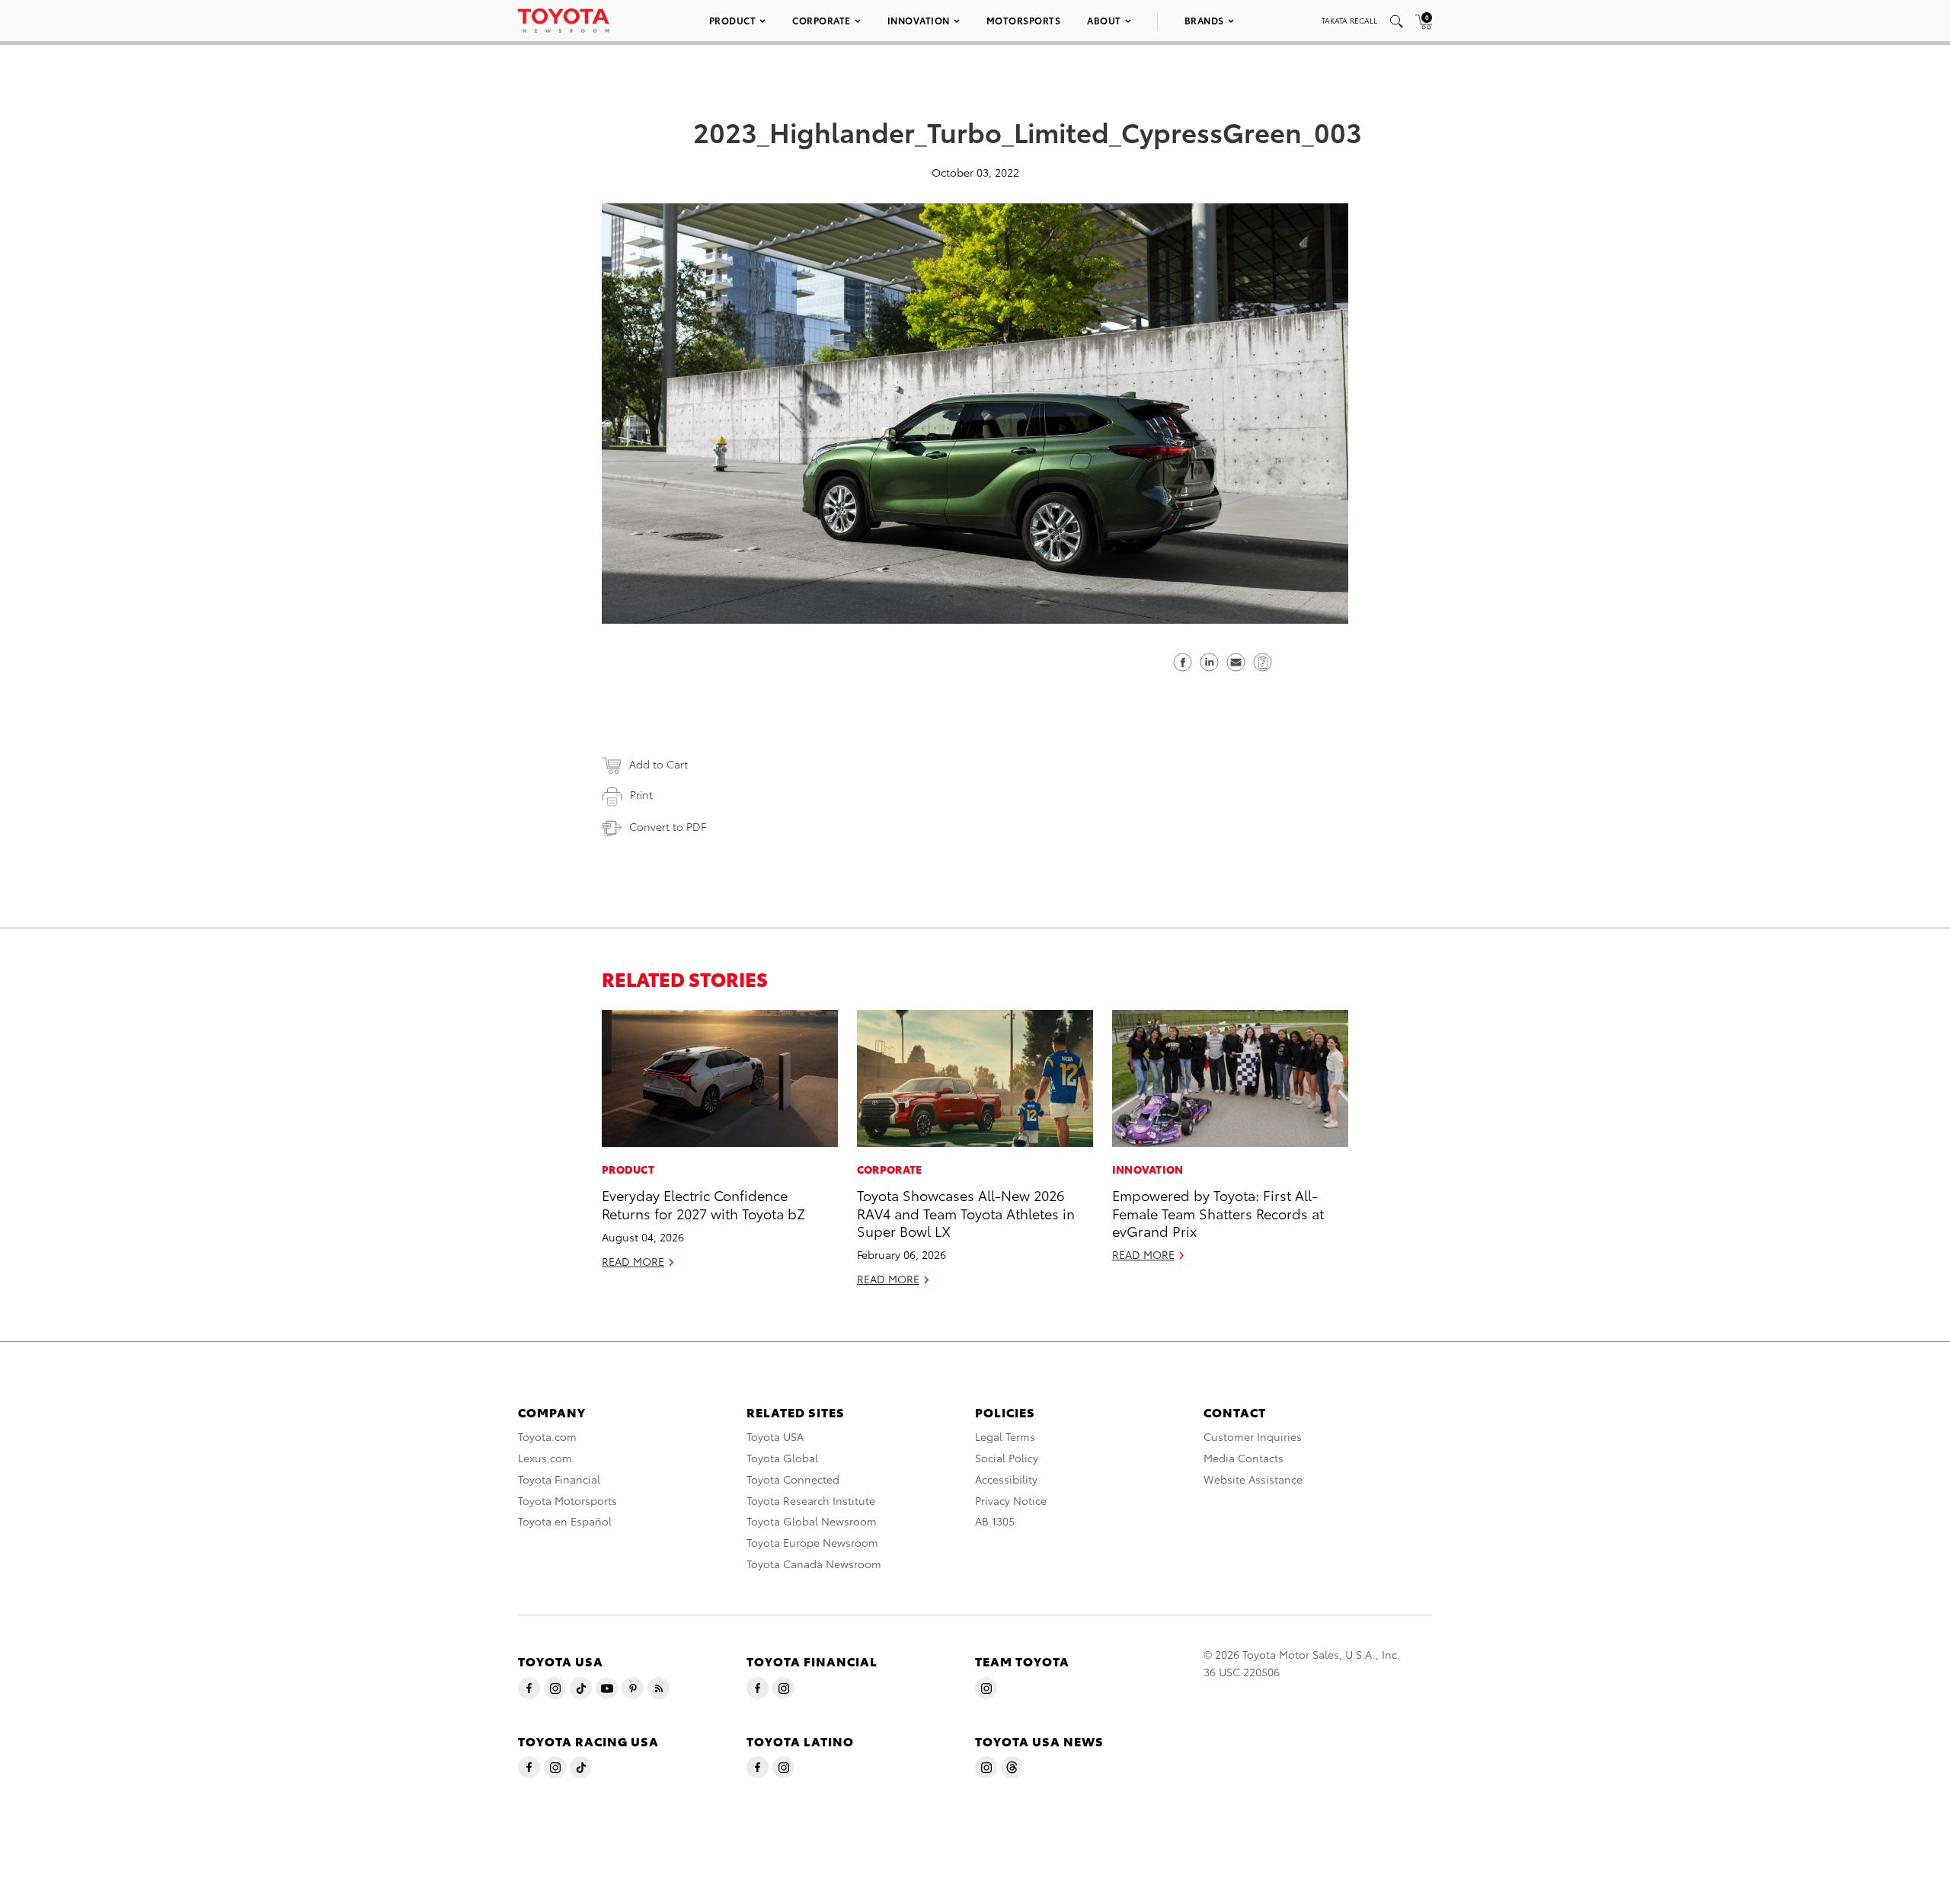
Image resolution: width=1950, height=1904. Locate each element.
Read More (633, 1261)
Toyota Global (782, 1458)
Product (733, 20)
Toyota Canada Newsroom (814, 1564)
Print (641, 794)
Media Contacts (1244, 1458)
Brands (1204, 20)
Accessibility (1006, 1479)
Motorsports (1024, 20)
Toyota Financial (559, 1479)
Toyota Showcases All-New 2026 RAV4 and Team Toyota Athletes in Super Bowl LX (966, 1212)
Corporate (822, 20)
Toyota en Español (565, 1521)
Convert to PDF (668, 826)
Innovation (919, 20)
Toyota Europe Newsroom (812, 1542)
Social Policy (1007, 1458)
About (1104, 20)
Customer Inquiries (1253, 1436)
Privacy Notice (1011, 1500)
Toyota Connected (793, 1479)
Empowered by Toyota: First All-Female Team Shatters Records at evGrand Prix (1218, 1212)
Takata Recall (1349, 20)
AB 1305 (995, 1521)
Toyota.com (547, 1436)
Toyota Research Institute (811, 1500)
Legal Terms (1005, 1436)
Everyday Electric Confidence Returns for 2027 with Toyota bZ (703, 1203)
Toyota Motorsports (567, 1500)
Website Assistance (1253, 1479)
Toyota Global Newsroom (812, 1521)
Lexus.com (545, 1458)
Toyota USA (775, 1436)
